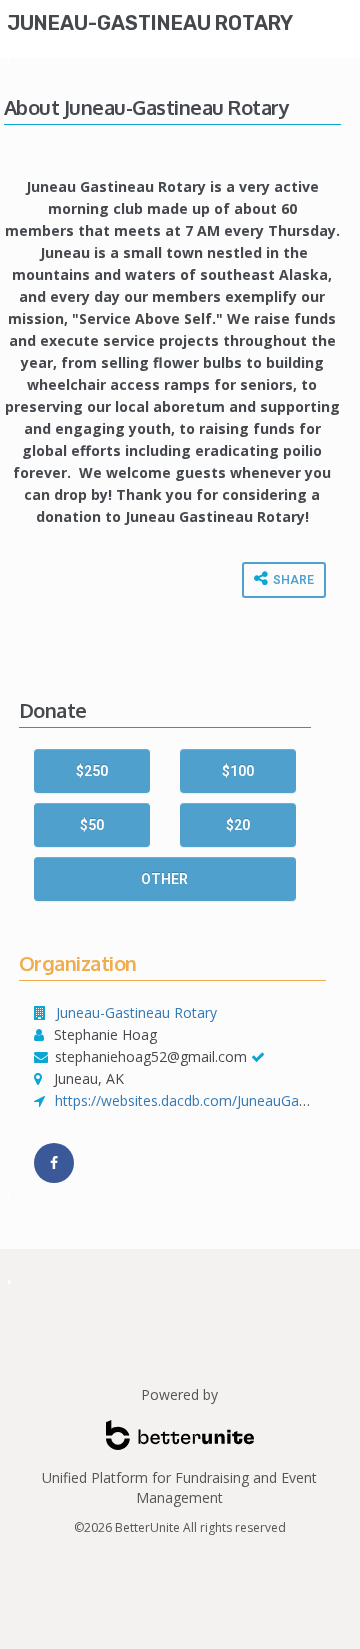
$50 (92, 825)
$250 (92, 771)
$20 (238, 825)
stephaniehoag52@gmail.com (151, 1056)
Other (164, 879)
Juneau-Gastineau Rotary (150, 23)
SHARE (292, 580)
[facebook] (54, 1163)
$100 (238, 771)
